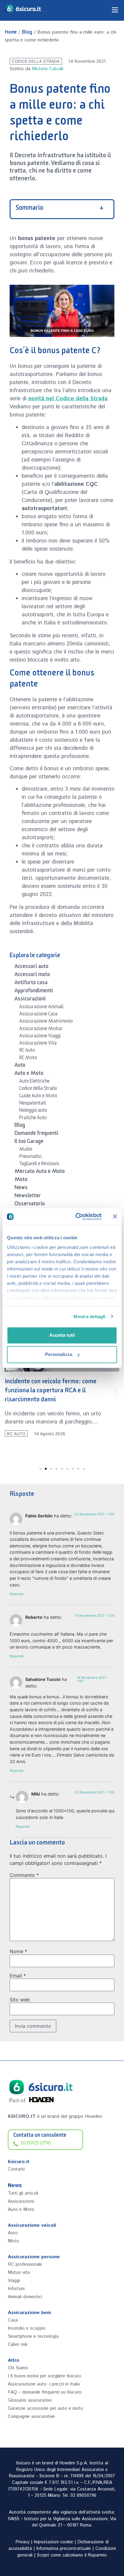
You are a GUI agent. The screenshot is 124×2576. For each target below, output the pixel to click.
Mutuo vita (19, 2272)
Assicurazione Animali (41, 1008)
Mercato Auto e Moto (40, 1172)
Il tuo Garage (29, 1142)
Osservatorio (30, 1205)
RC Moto (28, 1059)
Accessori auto (31, 967)
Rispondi (17, 1594)
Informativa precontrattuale (64, 2549)
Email (18, 1976)
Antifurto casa (31, 984)
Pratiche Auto (33, 1119)
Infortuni (16, 2289)
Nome (18, 1951)
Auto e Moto (29, 1074)
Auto (20, 1066)
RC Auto (27, 1051)
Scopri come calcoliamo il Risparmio (72, 2555)
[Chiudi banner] (115, 1216)
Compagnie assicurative (31, 2417)
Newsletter (28, 1197)
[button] (9, 1392)
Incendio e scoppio (27, 2328)
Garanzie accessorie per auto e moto (45, 2408)
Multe (26, 1150)
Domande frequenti (36, 1134)
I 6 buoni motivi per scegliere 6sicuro (45, 2376)
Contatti (16, 2169)
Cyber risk (18, 2345)
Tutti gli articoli (23, 2193)
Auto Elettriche (34, 1082)
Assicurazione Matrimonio (46, 1022)
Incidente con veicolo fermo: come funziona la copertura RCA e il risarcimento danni (51, 1392)
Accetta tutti (62, 1335)
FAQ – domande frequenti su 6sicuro (45, 2392)
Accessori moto (32, 975)
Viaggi (14, 2281)
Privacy (23, 2542)
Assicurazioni (30, 1000)
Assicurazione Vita (38, 1044)
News (21, 1189)
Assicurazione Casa (38, 1015)
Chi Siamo (18, 2368)
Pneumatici (31, 1157)
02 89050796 (83, 2496)
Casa (13, 2320)
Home (11, 33)
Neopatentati (33, 1104)
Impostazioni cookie (54, 2542)
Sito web (20, 2000)
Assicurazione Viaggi (40, 1037)
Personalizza (59, 1354)
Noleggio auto (33, 1111)
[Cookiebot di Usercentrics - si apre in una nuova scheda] (77, 1217)
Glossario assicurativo (30, 2400)
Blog (27, 33)
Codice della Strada (36, 61)
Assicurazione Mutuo (41, 1029)
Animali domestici (25, 2297)
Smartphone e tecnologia (33, 2336)
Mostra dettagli (90, 1317)
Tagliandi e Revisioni (39, 1165)
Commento (24, 1875)
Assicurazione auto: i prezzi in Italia (44, 2384)
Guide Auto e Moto (38, 1097)
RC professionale (25, 2264)
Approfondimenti (34, 992)
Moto (21, 1180)
